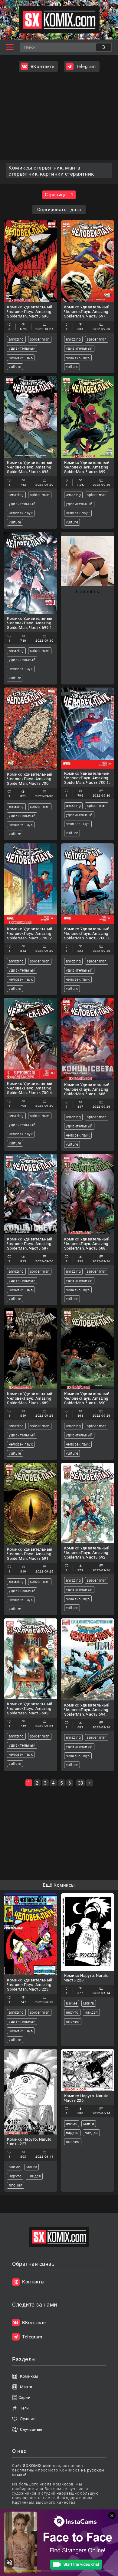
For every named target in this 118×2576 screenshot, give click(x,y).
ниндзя (91, 2012)
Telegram (86, 67)
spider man (40, 339)
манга (89, 2003)
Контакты (33, 2282)
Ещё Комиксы (59, 1885)
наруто (72, 2012)
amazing (16, 339)
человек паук (21, 358)
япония (73, 2022)
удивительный (22, 348)
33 (80, 1783)
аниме (72, 2003)
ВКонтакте (43, 67)
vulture (15, 367)
